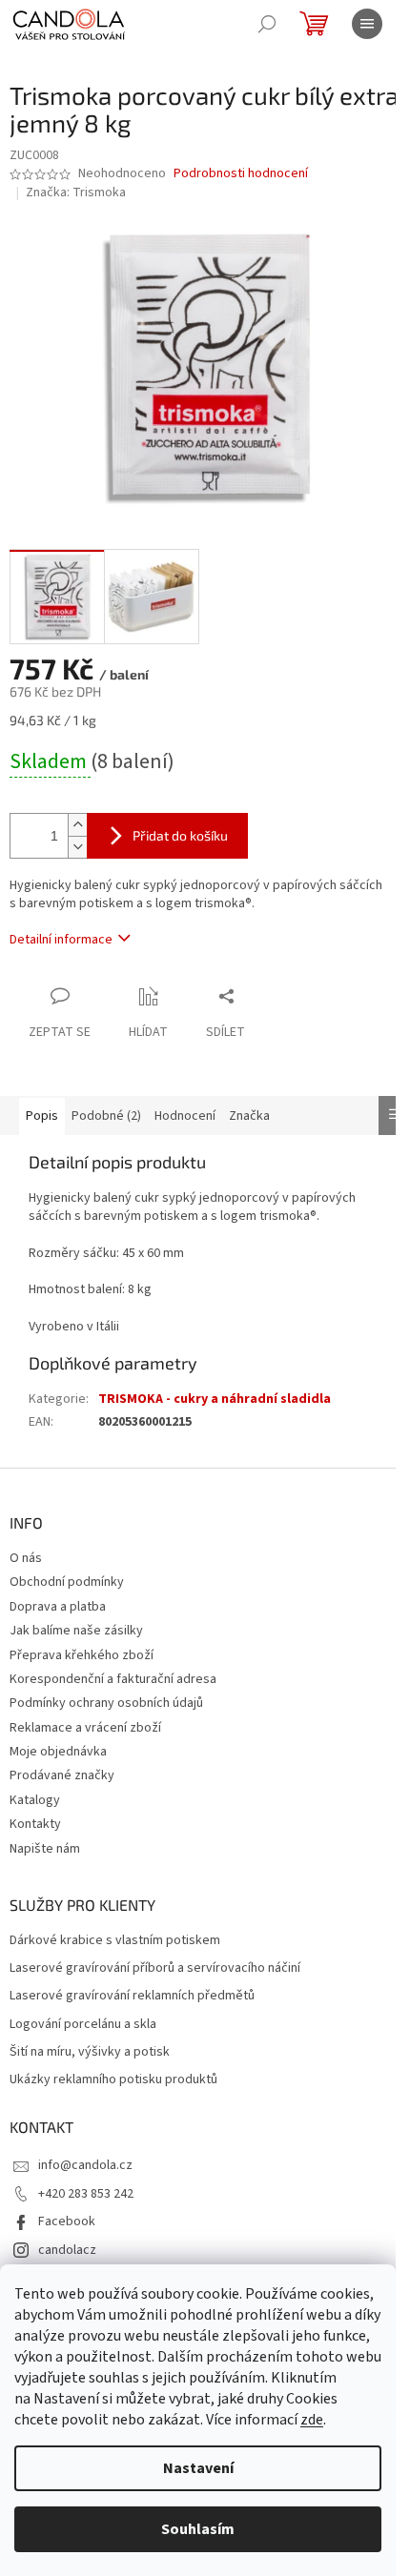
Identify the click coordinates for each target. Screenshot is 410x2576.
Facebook (67, 2221)
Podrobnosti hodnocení (241, 174)
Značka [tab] (249, 1116)
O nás (26, 1558)
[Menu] (367, 24)
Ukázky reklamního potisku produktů (113, 2080)
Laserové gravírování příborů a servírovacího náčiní (155, 1968)
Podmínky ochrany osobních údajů (106, 1703)
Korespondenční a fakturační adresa (113, 1679)
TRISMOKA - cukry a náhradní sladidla (215, 1399)
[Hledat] (267, 24)
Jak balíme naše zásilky (76, 1631)
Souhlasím (198, 2529)
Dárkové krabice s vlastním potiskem (115, 1941)
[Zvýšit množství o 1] (77, 825)
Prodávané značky (62, 1775)
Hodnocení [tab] (185, 1116)
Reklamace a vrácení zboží (85, 1728)
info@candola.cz (85, 2165)
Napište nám (45, 1849)
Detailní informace (61, 940)
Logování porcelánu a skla (83, 2025)
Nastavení (198, 2468)
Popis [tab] (42, 1116)
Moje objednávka (58, 1752)
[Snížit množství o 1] (77, 847)
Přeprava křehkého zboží (82, 1655)
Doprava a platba (58, 1607)
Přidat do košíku (180, 835)
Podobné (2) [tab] (106, 1116)
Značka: (76, 193)
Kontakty (35, 1824)
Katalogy (35, 1800)
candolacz (67, 2250)
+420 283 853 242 (86, 2194)
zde (312, 2420)
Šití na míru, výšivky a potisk (90, 2052)
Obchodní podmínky (67, 1582)
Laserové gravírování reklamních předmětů (132, 1996)
